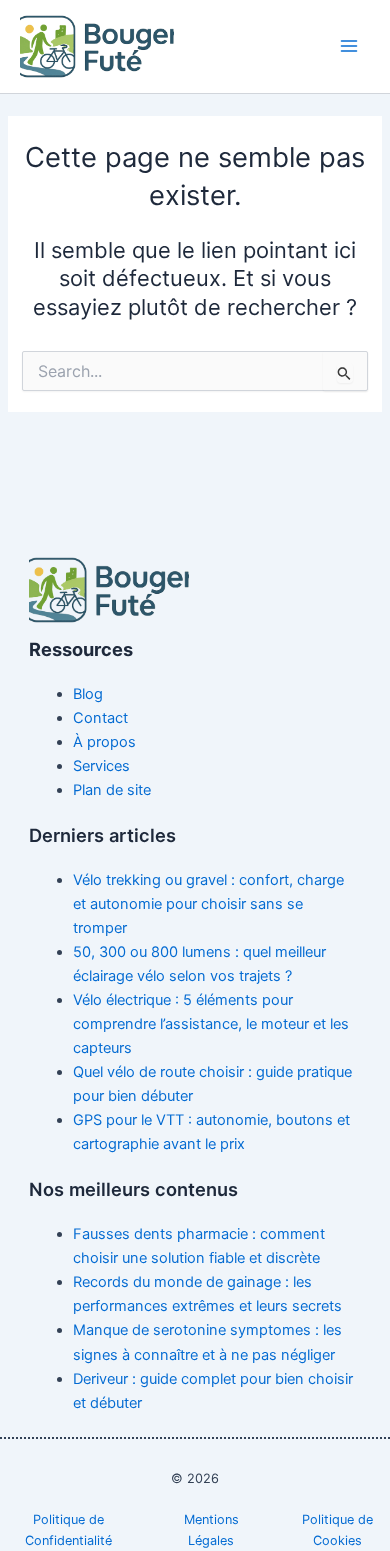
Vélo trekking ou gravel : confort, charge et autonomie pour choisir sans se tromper (208, 904)
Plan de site (112, 790)
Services (101, 766)
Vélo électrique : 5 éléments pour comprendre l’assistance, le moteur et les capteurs (211, 1024)
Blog (88, 694)
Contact (100, 718)
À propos (104, 742)
